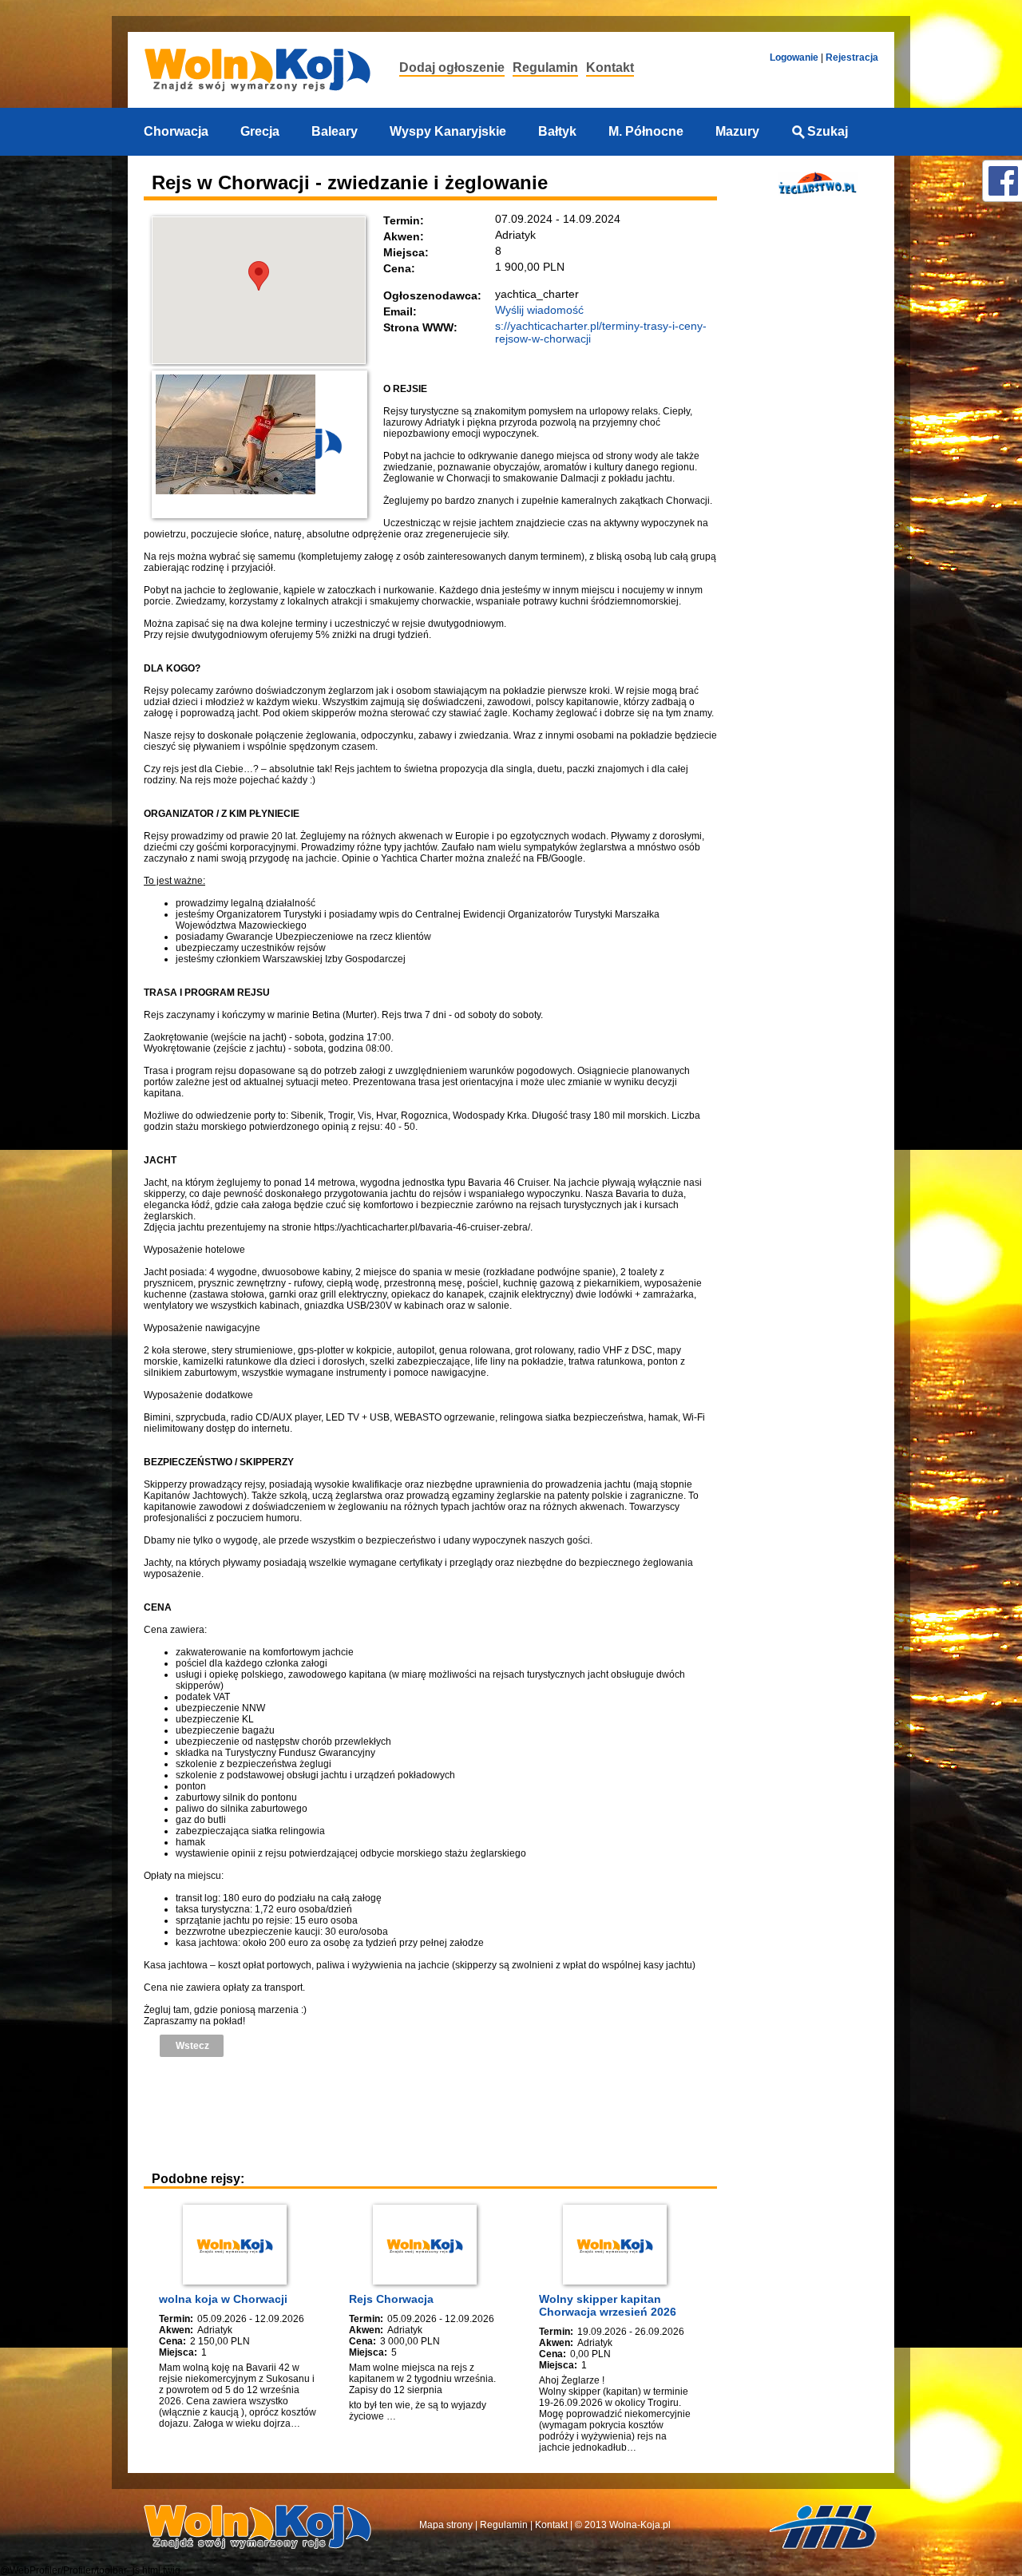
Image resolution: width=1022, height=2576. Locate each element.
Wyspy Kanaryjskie (448, 131)
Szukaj (828, 131)
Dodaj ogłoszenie (452, 67)
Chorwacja (176, 131)
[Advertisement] (434, 2113)
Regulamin (545, 67)
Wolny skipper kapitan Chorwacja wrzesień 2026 (608, 2305)
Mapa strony (446, 2525)
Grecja (260, 131)
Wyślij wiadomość (539, 310)
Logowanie (794, 57)
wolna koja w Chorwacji (223, 2299)
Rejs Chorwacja (391, 2299)
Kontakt (610, 67)
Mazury (737, 131)
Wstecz (192, 2046)
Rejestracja (852, 57)
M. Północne (646, 131)
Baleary (335, 131)
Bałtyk (557, 131)
